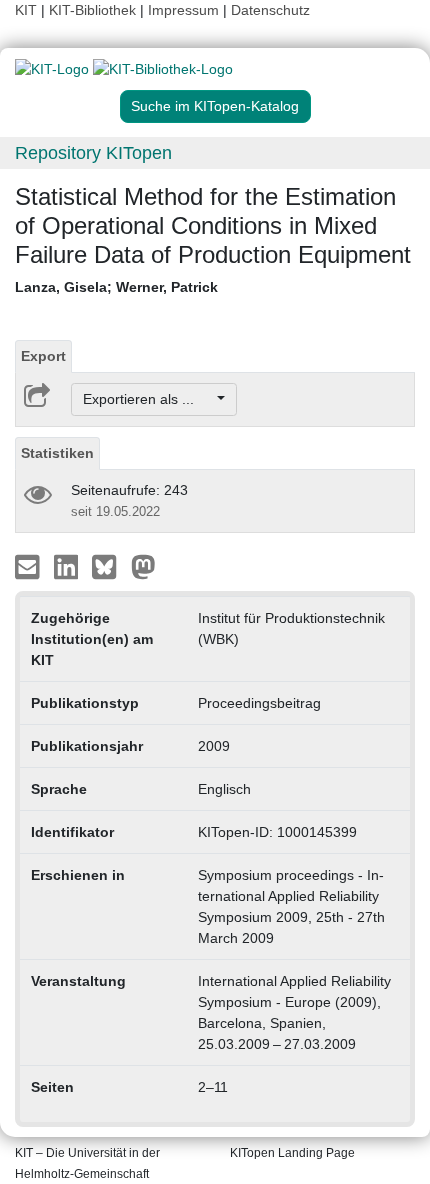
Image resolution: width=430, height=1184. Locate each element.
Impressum (183, 10)
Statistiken (57, 453)
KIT (26, 10)
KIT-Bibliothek (94, 10)
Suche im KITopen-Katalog (215, 106)
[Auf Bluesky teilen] (109, 566)
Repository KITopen (93, 153)
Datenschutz (270, 10)
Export (43, 356)
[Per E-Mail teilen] (29, 566)
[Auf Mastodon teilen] (143, 566)
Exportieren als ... (148, 399)
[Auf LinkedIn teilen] (68, 566)
